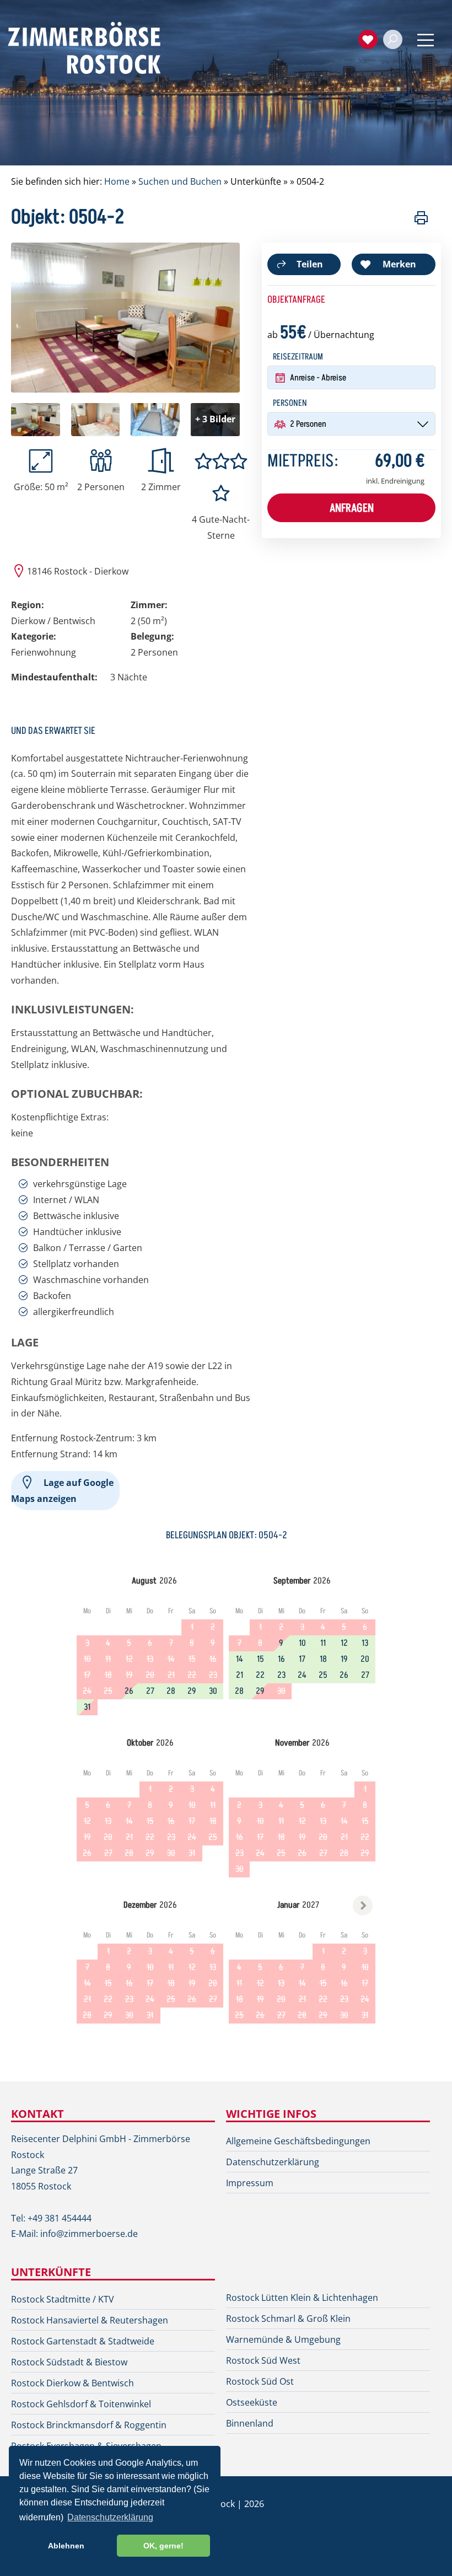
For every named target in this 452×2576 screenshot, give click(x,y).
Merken (399, 264)
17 (302, 1659)
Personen (290, 403)
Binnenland (250, 2423)
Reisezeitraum (298, 357)
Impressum (250, 2183)
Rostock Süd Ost (260, 2381)
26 (129, 1691)
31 (87, 1707)
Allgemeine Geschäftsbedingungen (298, 2141)
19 (344, 1659)
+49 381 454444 (60, 2218)
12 (344, 1643)
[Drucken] (421, 221)
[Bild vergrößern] (125, 389)
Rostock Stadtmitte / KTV (63, 2299)
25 (323, 1675)
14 (240, 1659)
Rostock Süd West (263, 2360)
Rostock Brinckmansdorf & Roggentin (89, 2425)
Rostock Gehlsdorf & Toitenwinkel (81, 2404)
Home (117, 181)
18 (323, 1659)
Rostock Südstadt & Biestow (69, 2362)
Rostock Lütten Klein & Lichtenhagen (302, 2298)
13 (365, 1643)
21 (240, 1675)
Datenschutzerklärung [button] (110, 2517)
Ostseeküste (252, 2402)
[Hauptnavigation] (426, 40)
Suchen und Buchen (180, 181)
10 (302, 1643)
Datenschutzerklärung (273, 2162)
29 (192, 1691)
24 (302, 1675)
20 (365, 1659)
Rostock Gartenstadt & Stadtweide (83, 2341)
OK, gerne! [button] (163, 2546)
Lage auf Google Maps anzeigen (62, 1491)
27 (150, 1691)
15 (260, 1659)
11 (323, 1643)
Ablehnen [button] (66, 2546)
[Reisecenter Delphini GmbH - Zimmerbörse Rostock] (96, 47)
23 (281, 1675)
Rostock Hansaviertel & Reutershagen (90, 2320)
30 (213, 1691)
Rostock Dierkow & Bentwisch (72, 2383)
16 (281, 1659)
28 (171, 1691)
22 (260, 1675)
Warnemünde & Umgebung (283, 2339)
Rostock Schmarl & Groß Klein (288, 2319)
